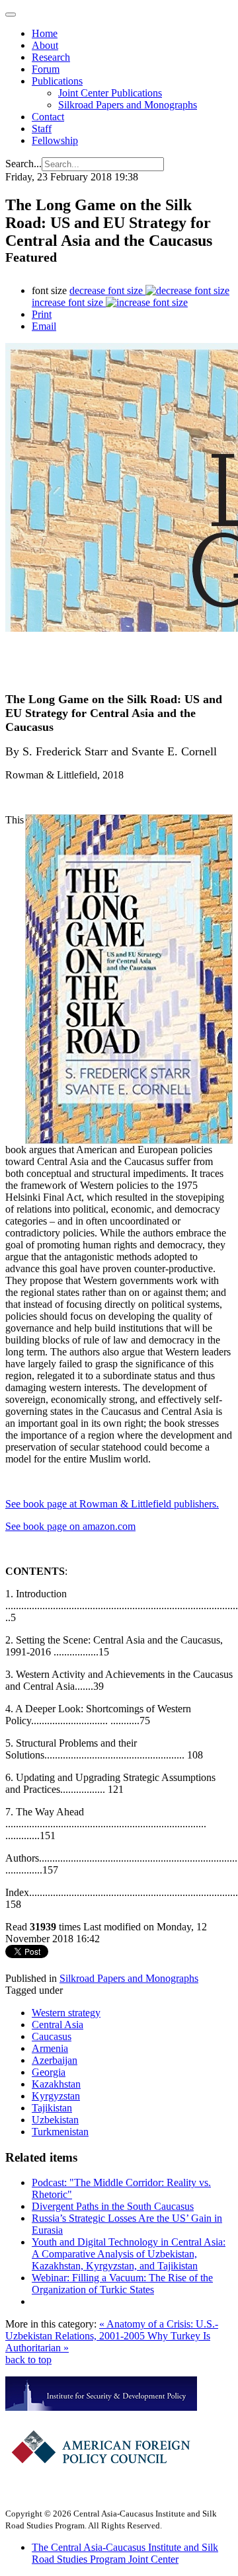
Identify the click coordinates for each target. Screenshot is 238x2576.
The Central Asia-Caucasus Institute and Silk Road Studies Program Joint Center (125, 2553)
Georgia (49, 2072)
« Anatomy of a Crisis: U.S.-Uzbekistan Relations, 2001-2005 (112, 2330)
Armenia (50, 2048)
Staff (42, 129)
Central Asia (58, 2025)
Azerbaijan (55, 2060)
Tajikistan (52, 2108)
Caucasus (52, 2036)
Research (51, 57)
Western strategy (66, 2013)
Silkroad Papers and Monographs (128, 105)
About (45, 45)
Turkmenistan (60, 2132)
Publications (57, 81)
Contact (48, 117)
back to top (28, 2360)
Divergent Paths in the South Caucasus (113, 2206)
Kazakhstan (56, 2084)
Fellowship (55, 140)
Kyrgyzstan (56, 2096)
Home (45, 33)
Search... (23, 164)
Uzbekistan (55, 2120)
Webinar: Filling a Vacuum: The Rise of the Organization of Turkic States (122, 2284)
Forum (46, 69)
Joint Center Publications (110, 93)
